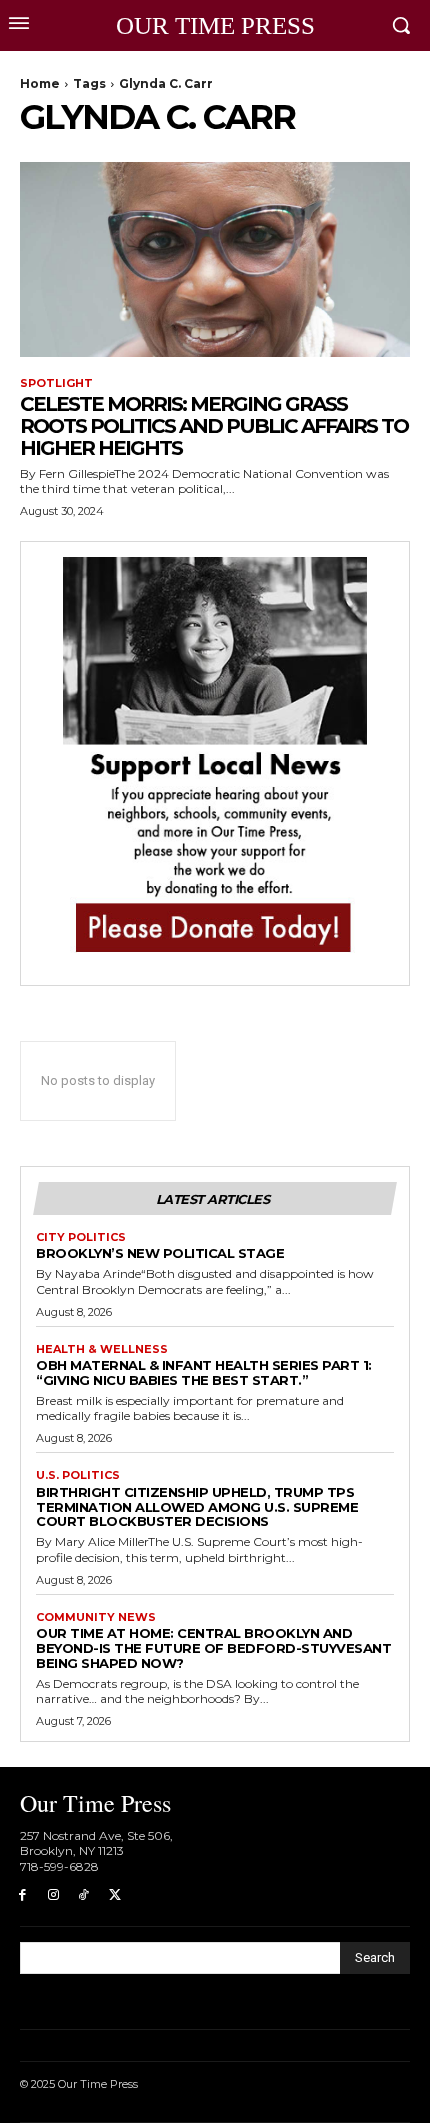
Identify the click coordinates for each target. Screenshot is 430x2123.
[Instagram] (53, 1895)
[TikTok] (84, 1895)
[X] (114, 1895)
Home (40, 83)
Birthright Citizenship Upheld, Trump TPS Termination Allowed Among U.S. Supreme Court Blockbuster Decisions (197, 1507)
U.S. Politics (78, 1475)
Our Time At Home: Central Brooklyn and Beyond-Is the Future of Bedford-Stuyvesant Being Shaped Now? (213, 1648)
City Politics (81, 1237)
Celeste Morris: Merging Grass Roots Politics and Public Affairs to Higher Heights (214, 426)
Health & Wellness (102, 1349)
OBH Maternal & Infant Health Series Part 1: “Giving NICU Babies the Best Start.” (204, 1372)
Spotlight (56, 383)
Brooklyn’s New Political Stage (160, 1253)
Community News (96, 1617)
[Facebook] (22, 1895)
